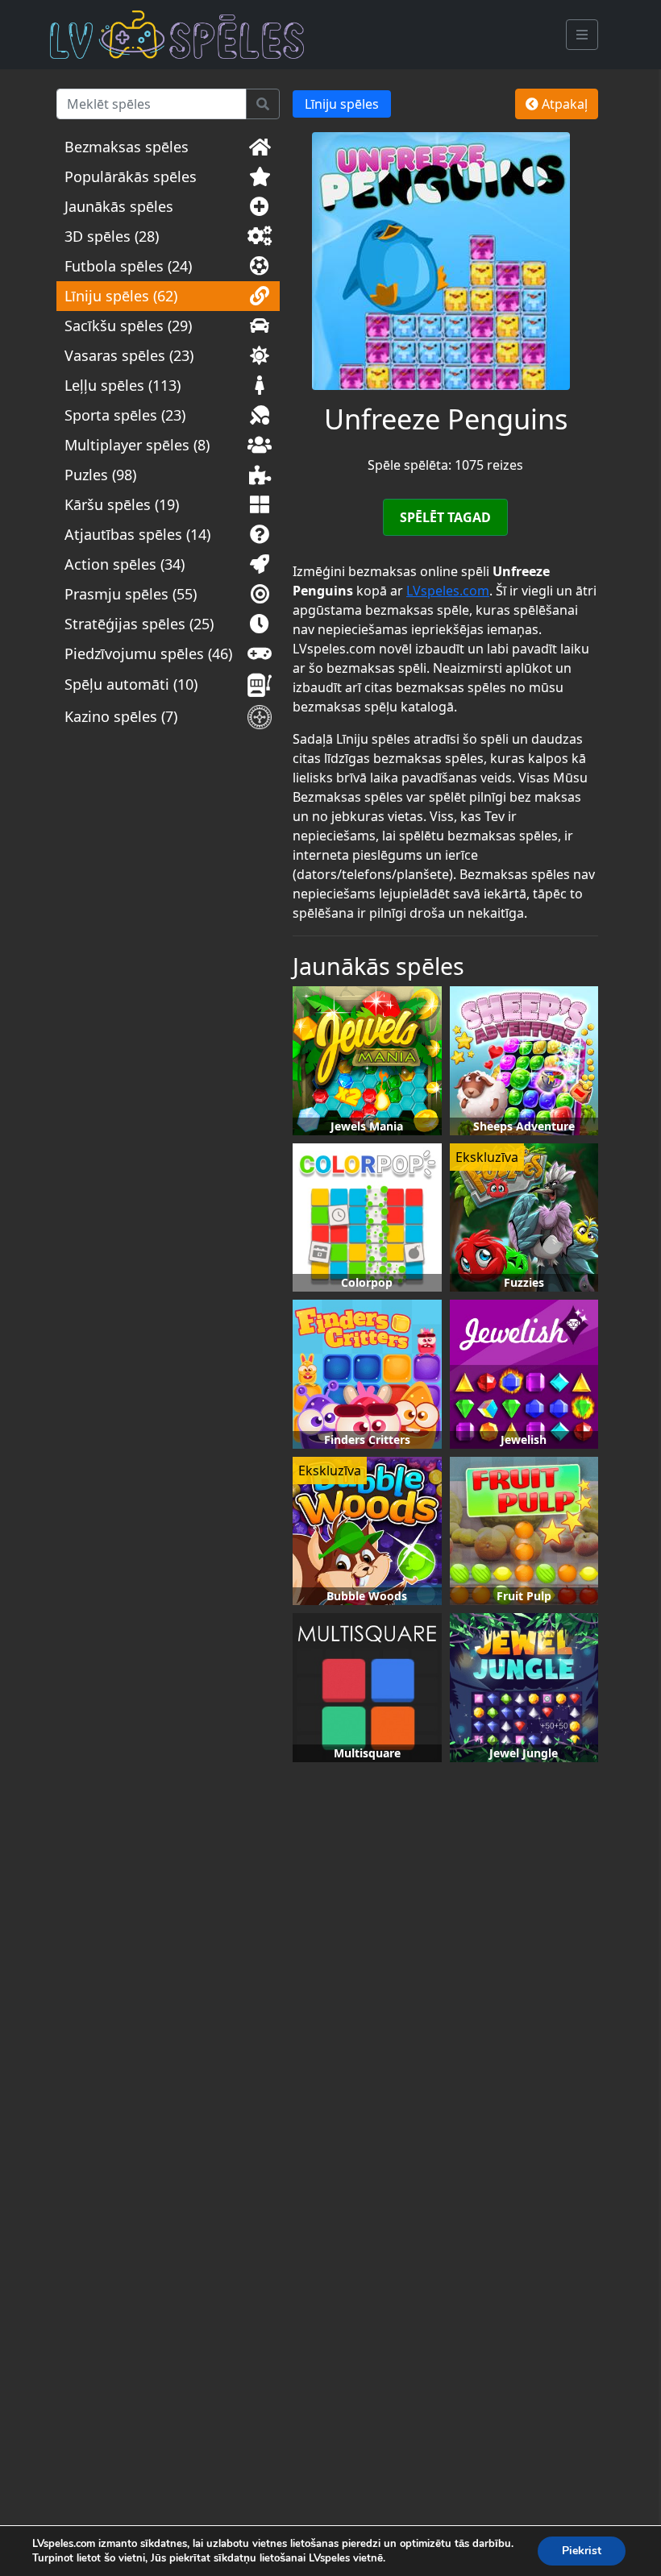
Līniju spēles (342, 104)
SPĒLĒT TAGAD (445, 517)
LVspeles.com (448, 591)
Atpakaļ (563, 104)
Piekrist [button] (582, 2551)
